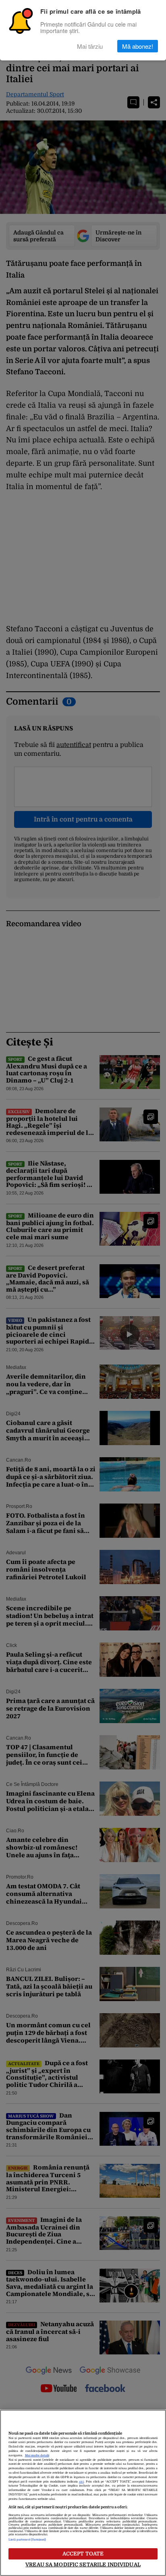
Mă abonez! (138, 46)
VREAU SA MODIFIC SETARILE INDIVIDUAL (83, 2565)
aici (81, 2482)
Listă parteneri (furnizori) (27, 2540)
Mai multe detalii (37, 2456)
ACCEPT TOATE (83, 2554)
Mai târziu (90, 46)
